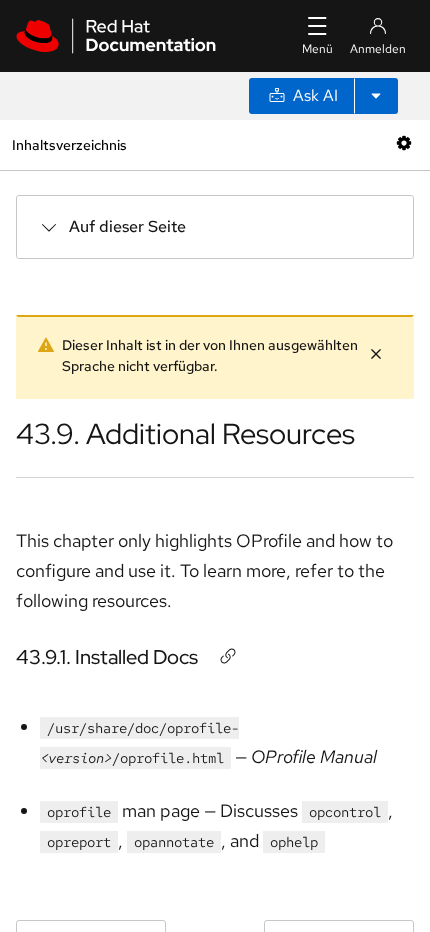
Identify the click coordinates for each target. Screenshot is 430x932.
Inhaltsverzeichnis (69, 144)
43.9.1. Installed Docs (107, 657)
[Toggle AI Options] (376, 96)
